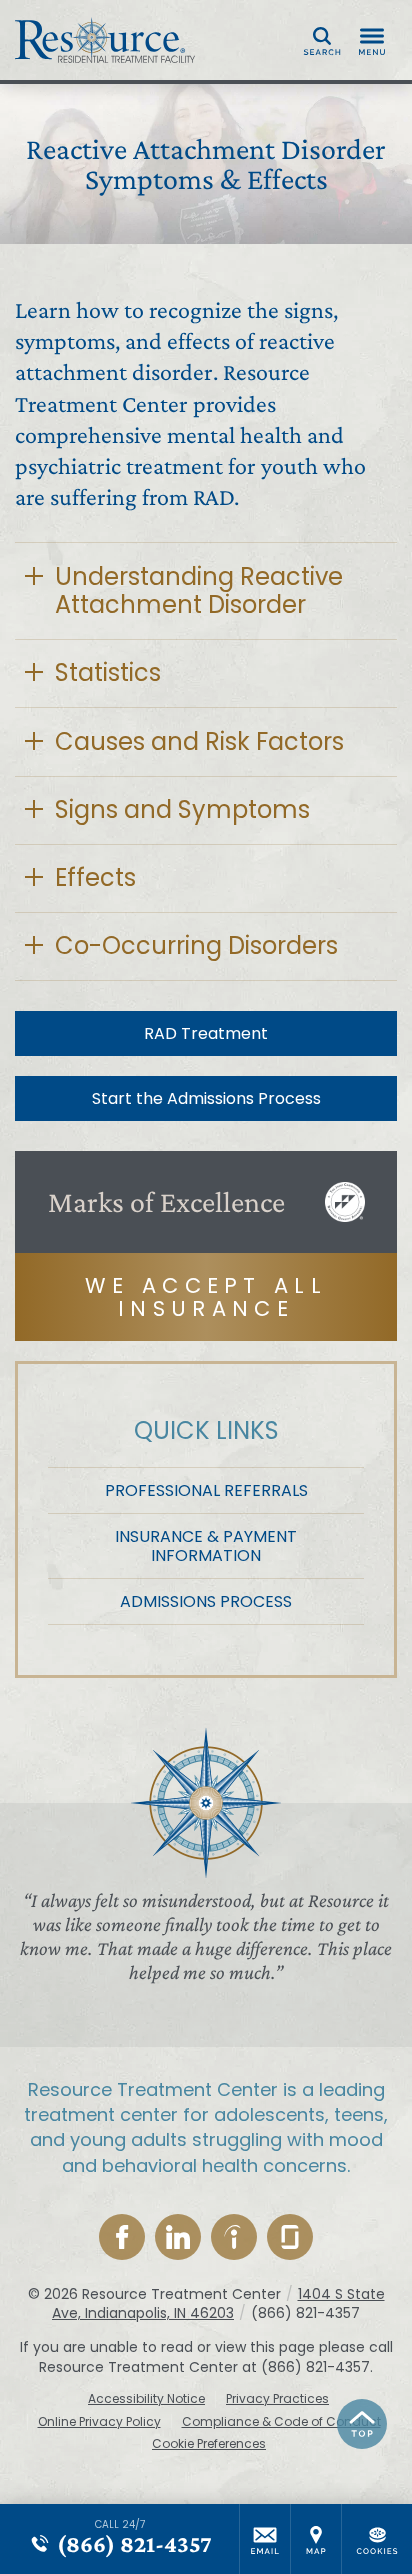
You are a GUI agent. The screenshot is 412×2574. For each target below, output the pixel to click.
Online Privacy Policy (99, 2422)
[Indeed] (234, 2237)
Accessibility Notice (146, 2399)
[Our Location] (316, 2539)
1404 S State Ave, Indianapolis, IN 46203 (218, 2304)
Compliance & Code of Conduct (281, 2422)
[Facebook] (122, 2237)
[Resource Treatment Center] (105, 40)
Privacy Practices (277, 2399)
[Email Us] (265, 2539)
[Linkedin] (178, 2237)
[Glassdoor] (290, 2237)
